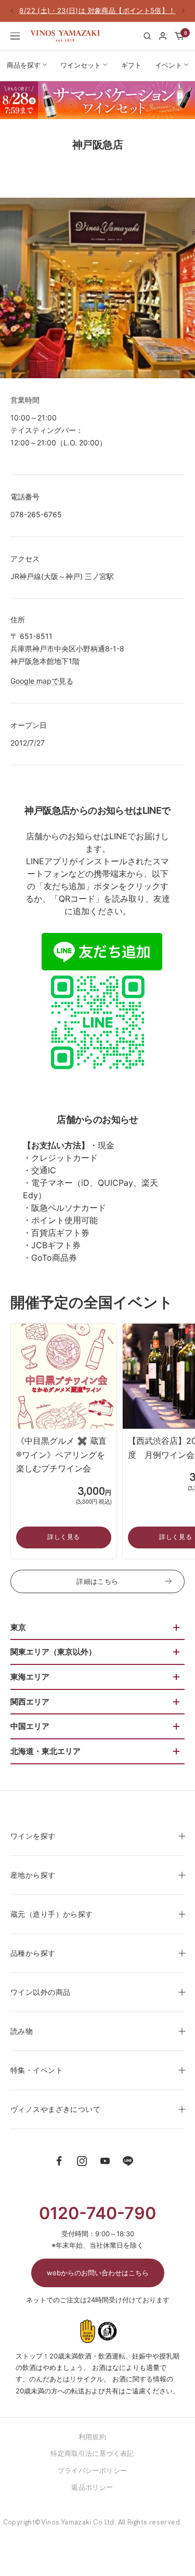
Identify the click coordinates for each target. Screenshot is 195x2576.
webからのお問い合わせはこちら (98, 2273)
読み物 (22, 2031)
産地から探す (33, 1875)
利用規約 (93, 2437)
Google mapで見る (42, 681)
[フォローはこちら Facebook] (59, 2161)
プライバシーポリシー (93, 2470)
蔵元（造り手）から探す (52, 1914)
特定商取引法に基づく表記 (92, 2453)
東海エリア (30, 1677)
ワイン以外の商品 (40, 1992)
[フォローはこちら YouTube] (105, 2161)
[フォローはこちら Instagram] (82, 2161)
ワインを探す (33, 1836)
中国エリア (30, 1726)
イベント (168, 65)
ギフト (131, 65)
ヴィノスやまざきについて (55, 2109)
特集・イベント (37, 2070)
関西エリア (30, 1702)
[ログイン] (163, 36)
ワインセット (81, 65)
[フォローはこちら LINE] (128, 2161)
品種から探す (33, 1953)
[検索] (147, 36)
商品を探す (24, 65)
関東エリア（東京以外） (53, 1652)
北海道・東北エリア (45, 1751)
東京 (18, 1627)
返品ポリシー (92, 2487)
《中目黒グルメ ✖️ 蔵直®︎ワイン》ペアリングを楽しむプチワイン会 (61, 1454)
